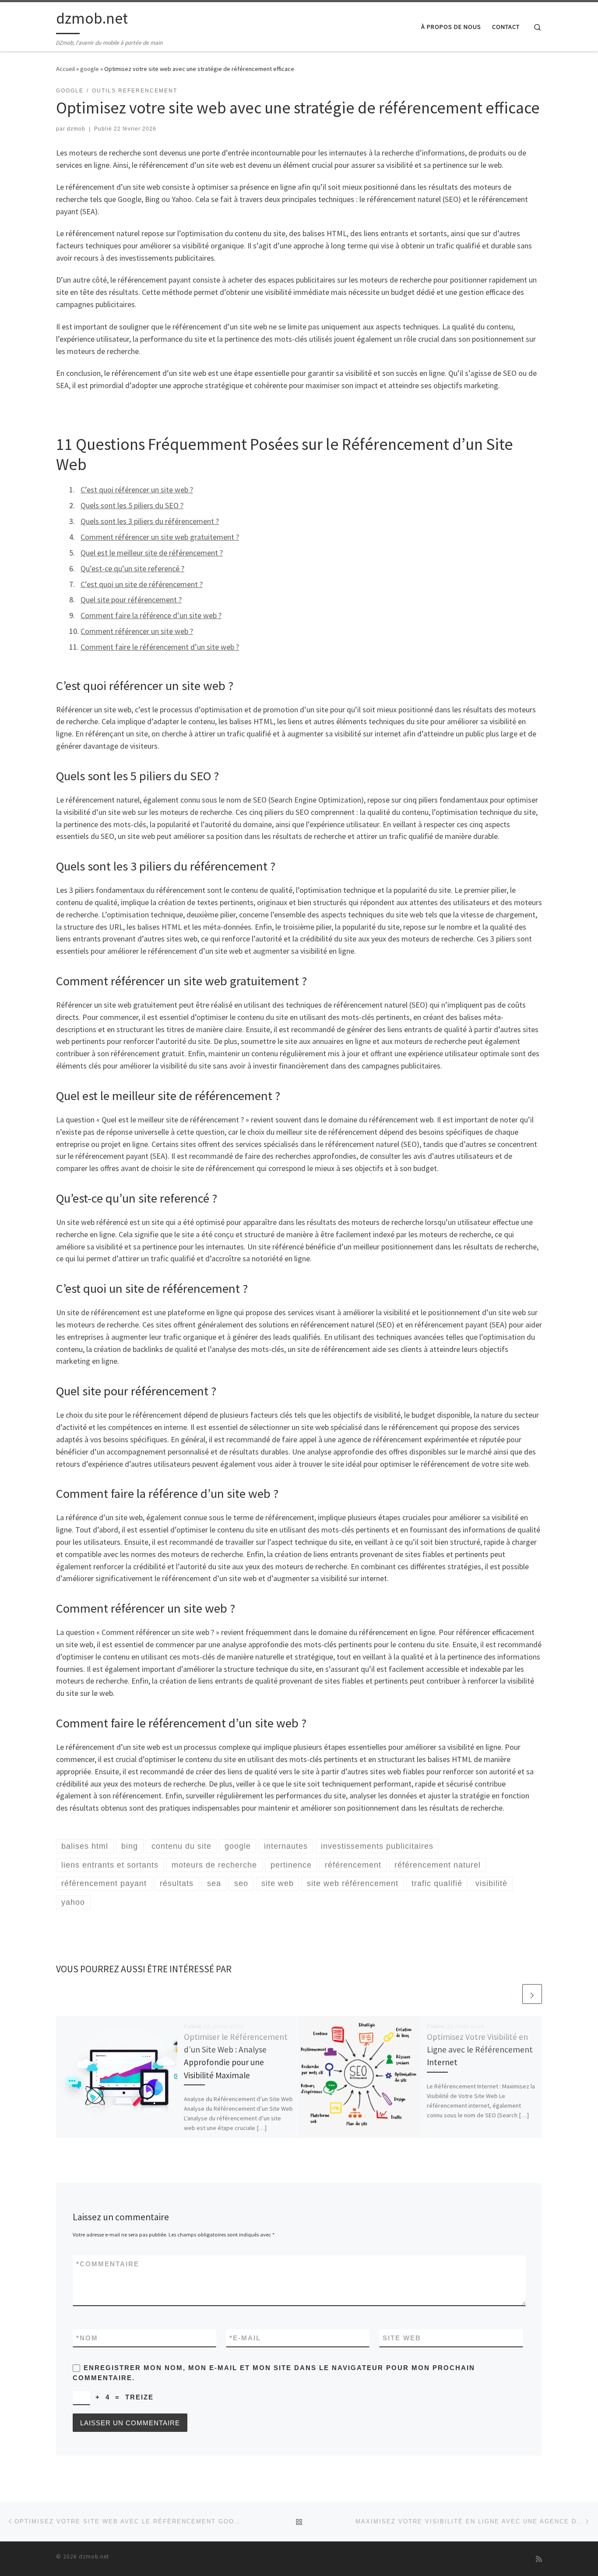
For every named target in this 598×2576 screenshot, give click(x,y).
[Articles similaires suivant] (532, 1994)
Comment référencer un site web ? (137, 631)
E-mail (245, 2338)
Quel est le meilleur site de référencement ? (152, 553)
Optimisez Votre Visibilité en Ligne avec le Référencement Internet (480, 2049)
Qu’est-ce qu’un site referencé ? (132, 568)
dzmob (76, 129)
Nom (87, 2338)
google (90, 69)
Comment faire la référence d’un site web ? (151, 615)
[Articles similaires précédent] (511, 1994)
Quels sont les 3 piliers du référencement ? (150, 521)
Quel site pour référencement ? (131, 600)
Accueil (65, 69)
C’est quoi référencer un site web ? (137, 490)
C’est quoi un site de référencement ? (142, 584)
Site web (402, 2338)
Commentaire (108, 2264)
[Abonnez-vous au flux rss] (539, 2559)
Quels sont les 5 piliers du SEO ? (132, 505)
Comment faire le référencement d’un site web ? (160, 647)
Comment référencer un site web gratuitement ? (160, 537)
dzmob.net (94, 2557)
